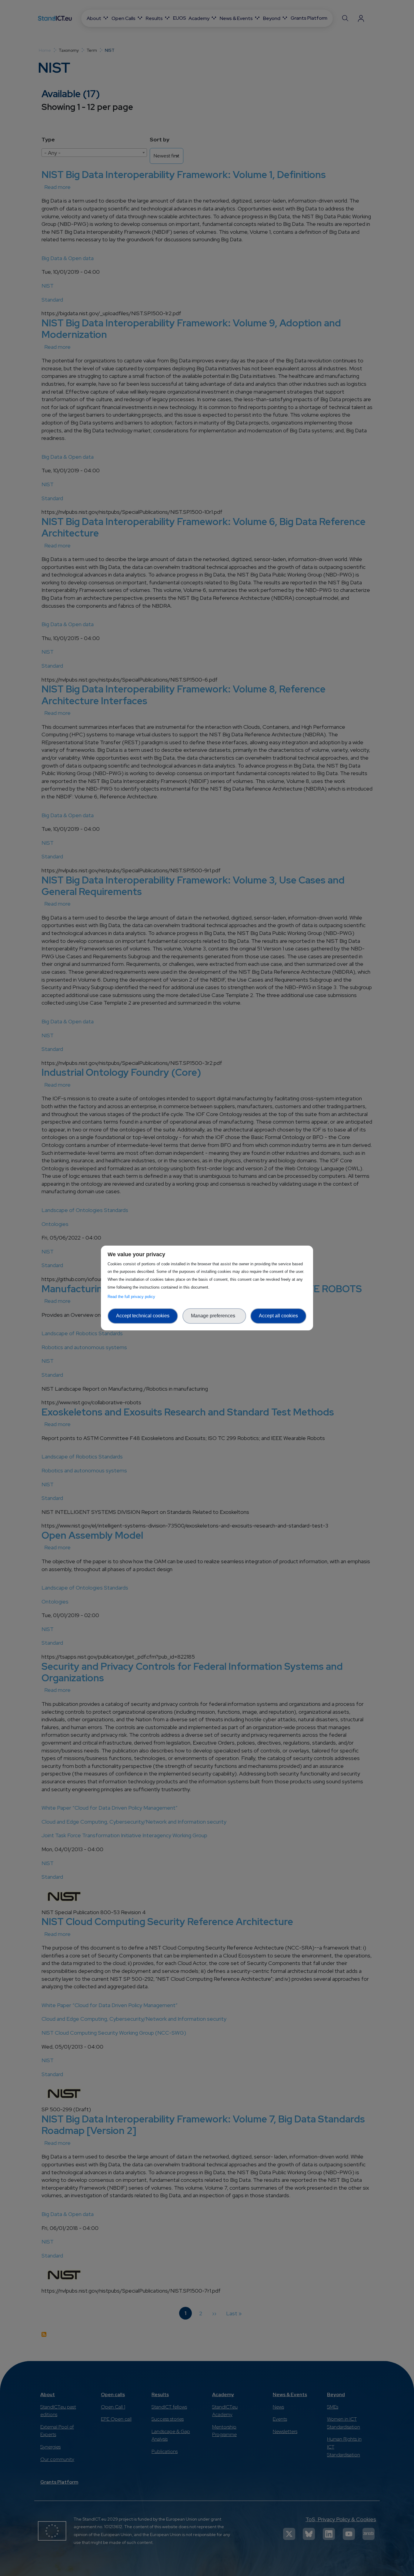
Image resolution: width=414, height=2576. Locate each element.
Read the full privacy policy (133, 1297)
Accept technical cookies (143, 1316)
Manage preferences (214, 1316)
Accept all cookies (278, 1316)
